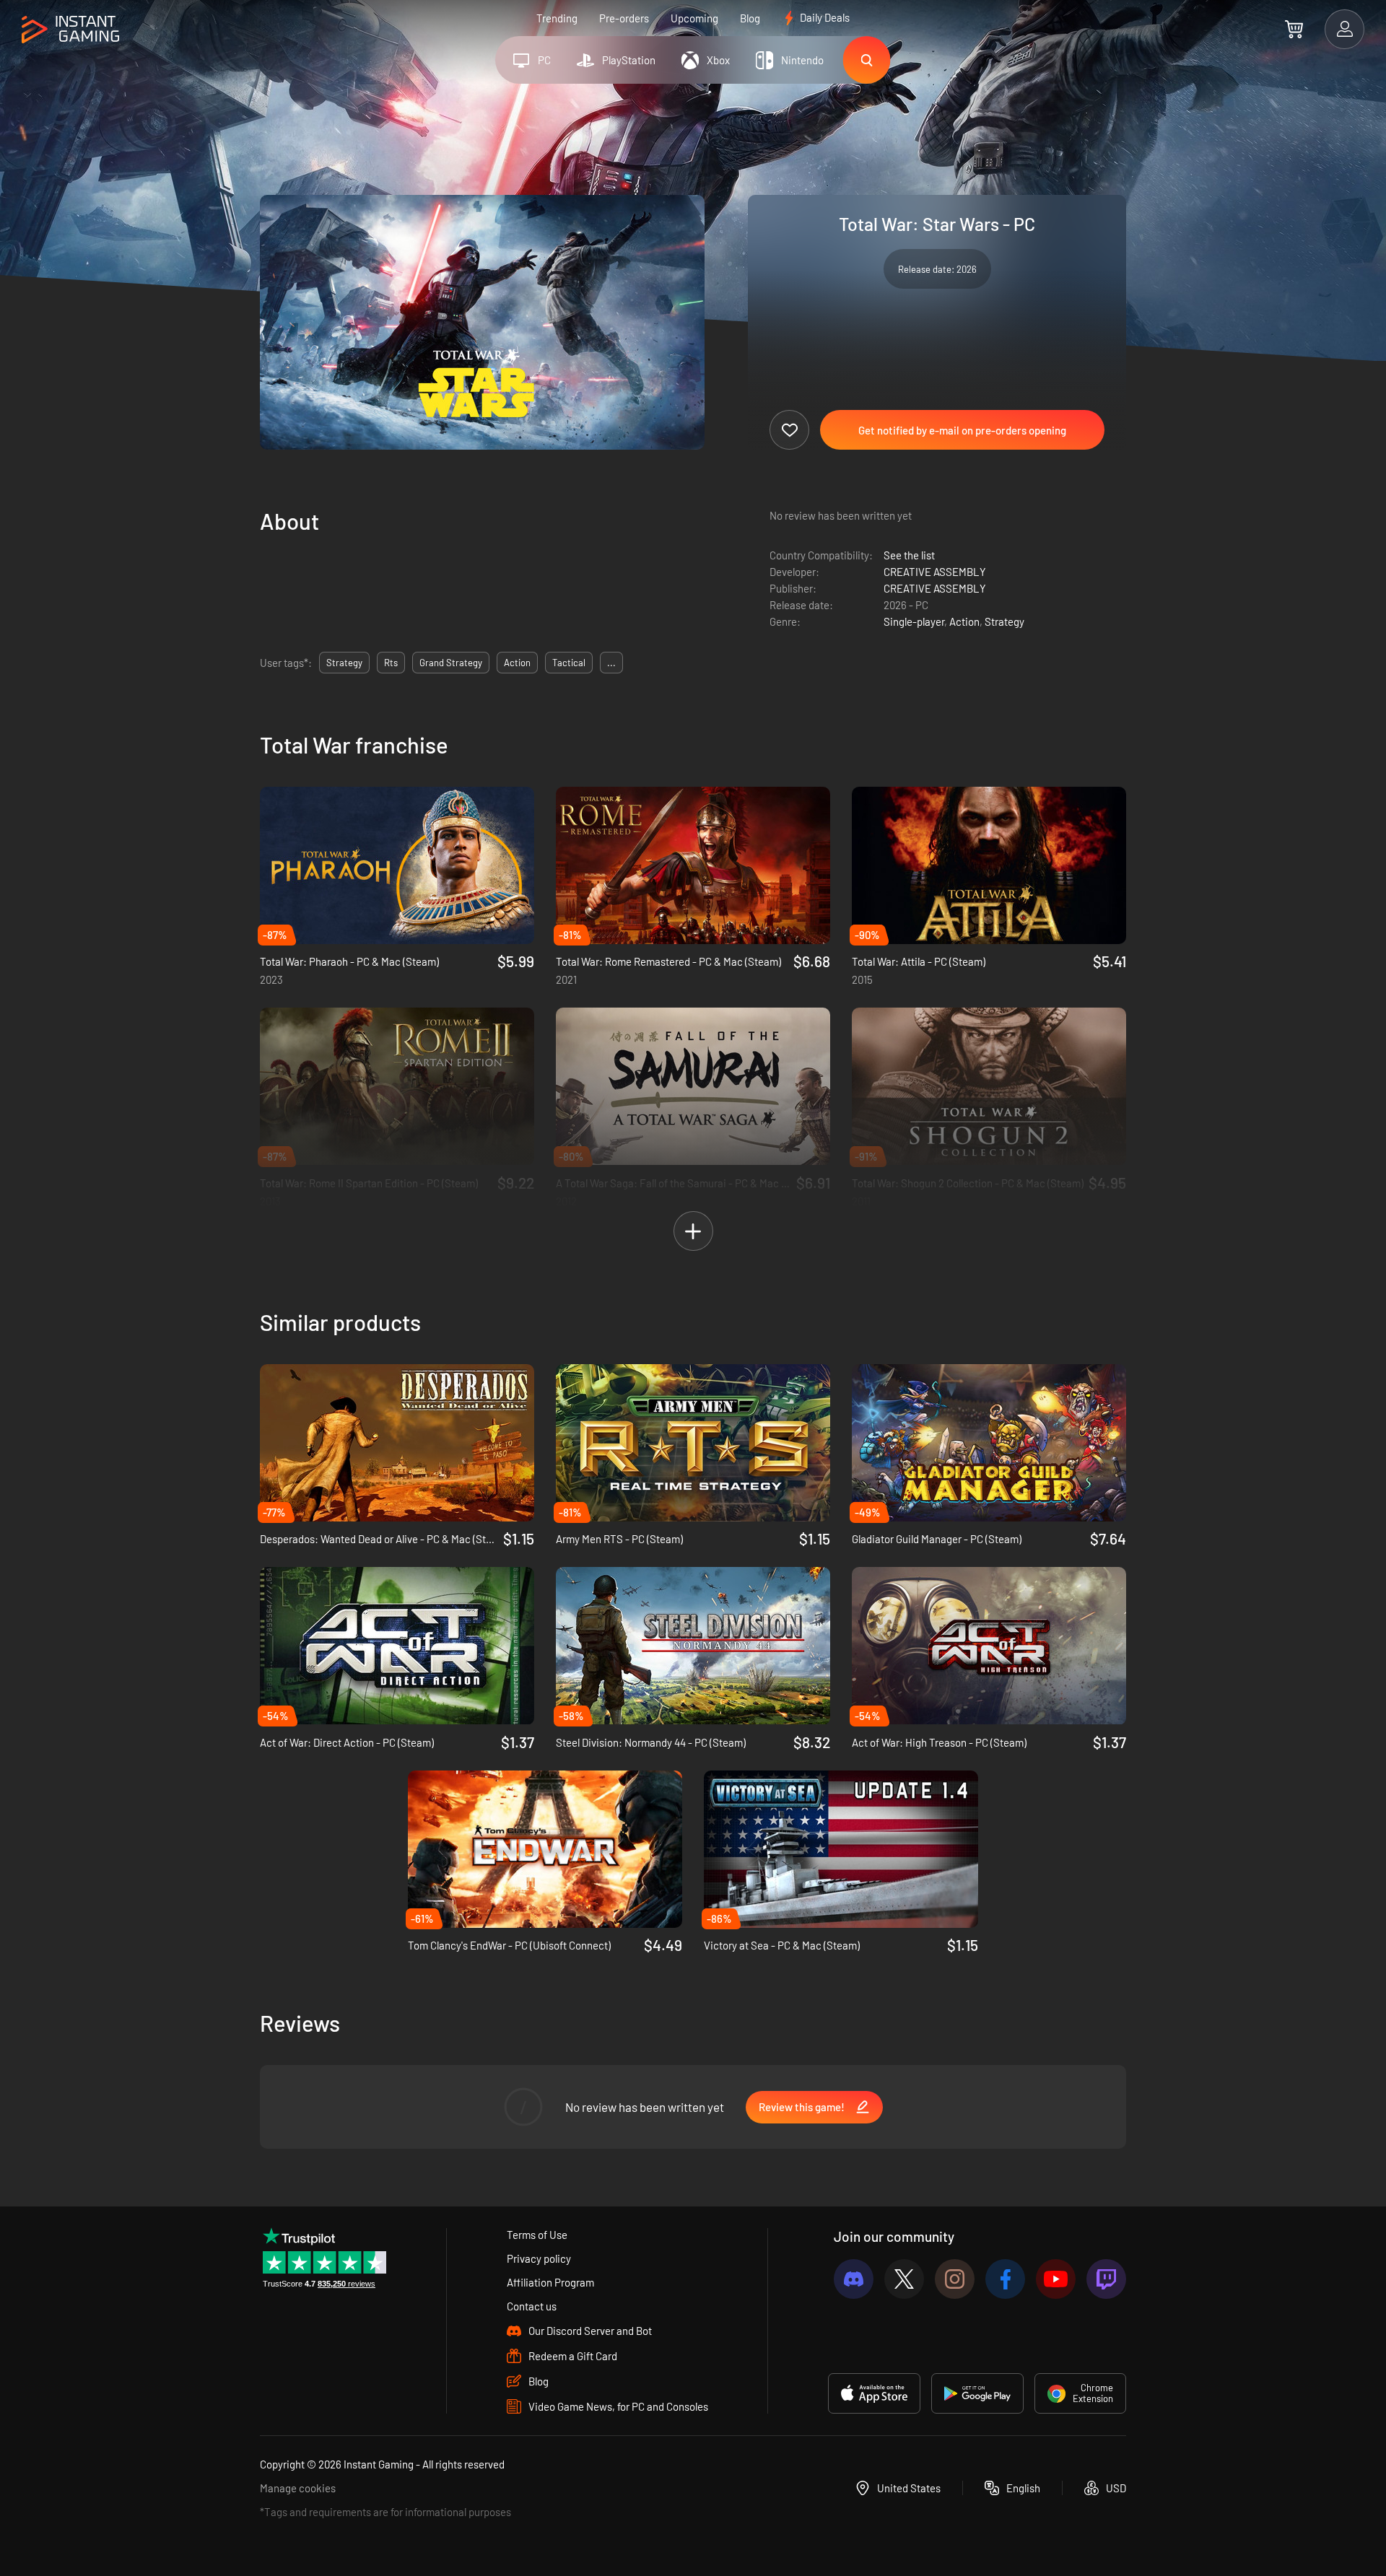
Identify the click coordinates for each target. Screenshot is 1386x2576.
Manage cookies (298, 2488)
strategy (344, 663)
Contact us (532, 2306)
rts (391, 663)
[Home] (70, 30)
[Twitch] (1106, 2279)
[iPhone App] (874, 2393)
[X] (904, 2279)
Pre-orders (624, 18)
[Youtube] (1056, 2279)
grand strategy (451, 663)
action (517, 663)
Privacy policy (539, 2258)
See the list (909, 555)
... (611, 663)
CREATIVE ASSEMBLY (935, 572)
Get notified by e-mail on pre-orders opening (962, 430)
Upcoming (694, 18)
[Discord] (854, 2279)
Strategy (1004, 621)
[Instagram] (955, 2279)
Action (964, 621)
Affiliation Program (550, 2282)
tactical (569, 663)
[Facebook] (1005, 2279)
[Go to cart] (1294, 29)
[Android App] (977, 2393)
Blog (750, 18)
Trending (557, 18)
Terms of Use (537, 2235)
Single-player (914, 621)
